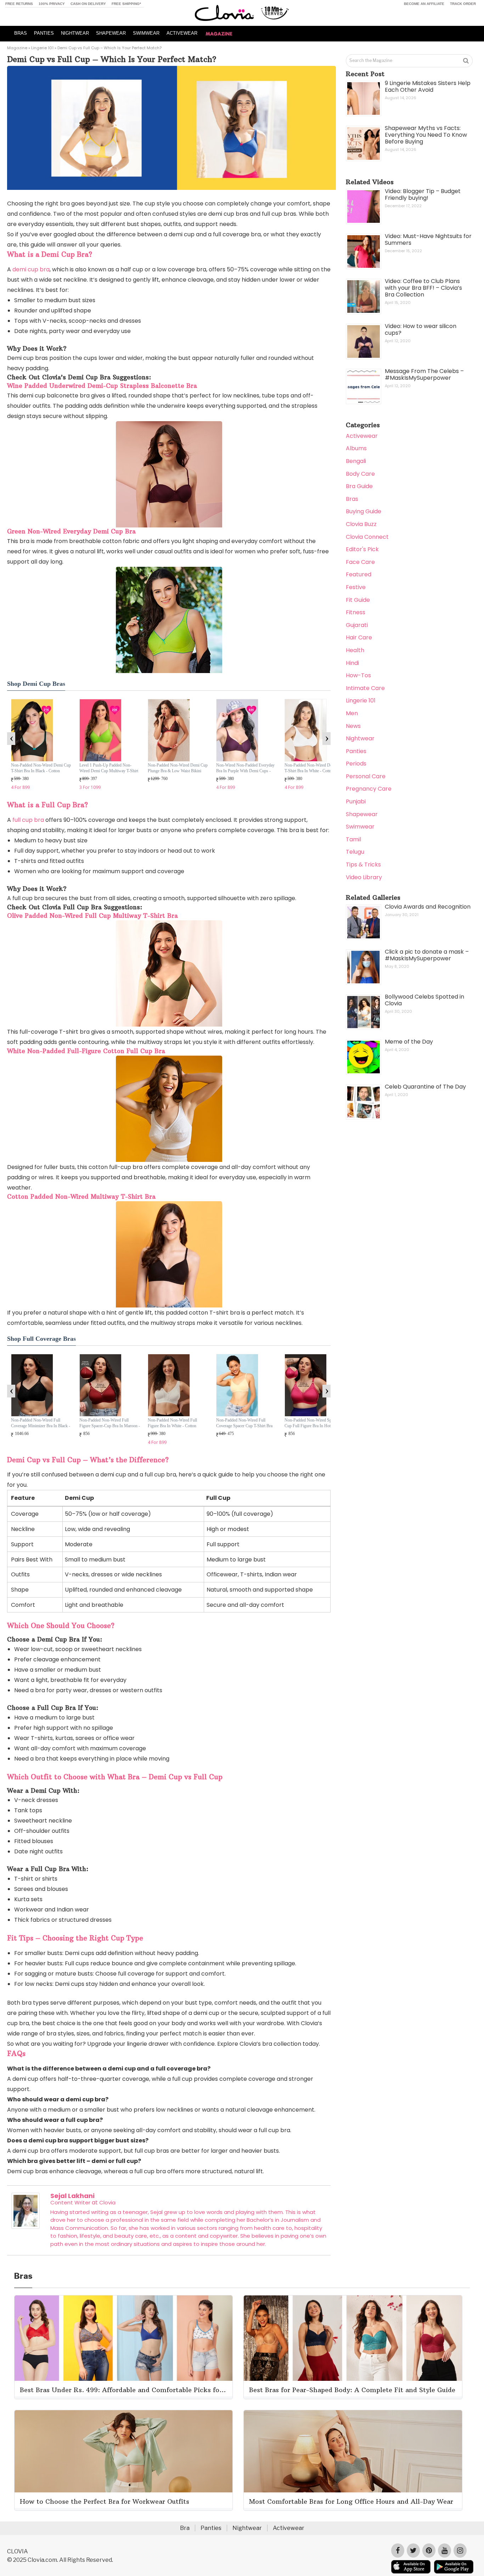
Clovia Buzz (361, 524)
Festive (356, 587)
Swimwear (360, 827)
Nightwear (360, 738)
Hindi (352, 663)
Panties (356, 751)
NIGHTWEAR (75, 33)
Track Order (463, 4)
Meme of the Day (409, 1042)
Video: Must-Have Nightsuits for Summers (428, 239)
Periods (356, 764)
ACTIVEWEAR (182, 33)
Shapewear (362, 814)
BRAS (21, 33)
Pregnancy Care (369, 789)
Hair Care (359, 637)
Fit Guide (358, 600)
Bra (185, 2528)
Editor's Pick (362, 549)
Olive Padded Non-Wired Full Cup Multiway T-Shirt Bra (92, 916)
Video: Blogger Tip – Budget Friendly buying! (423, 194)
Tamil (353, 839)
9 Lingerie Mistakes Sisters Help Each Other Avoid (428, 86)
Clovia (107, 2202)
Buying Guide (364, 511)
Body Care (360, 474)
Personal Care (366, 776)
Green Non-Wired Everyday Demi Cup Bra (71, 531)
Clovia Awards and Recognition (428, 907)
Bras (352, 499)
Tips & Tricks (363, 865)
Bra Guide (359, 486)
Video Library (364, 877)
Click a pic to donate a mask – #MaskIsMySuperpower (427, 955)
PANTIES (44, 33)
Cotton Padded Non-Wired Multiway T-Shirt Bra (81, 1197)
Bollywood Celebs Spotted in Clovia (424, 1000)
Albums (356, 448)
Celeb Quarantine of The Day (425, 1087)
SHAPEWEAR (111, 33)
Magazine (17, 48)
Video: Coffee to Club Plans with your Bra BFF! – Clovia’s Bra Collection (423, 288)
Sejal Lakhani (72, 2196)
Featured (359, 574)
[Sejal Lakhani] (26, 2227)
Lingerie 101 (42, 48)
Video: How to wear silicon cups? (421, 329)
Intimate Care (365, 688)
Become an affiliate (424, 4)
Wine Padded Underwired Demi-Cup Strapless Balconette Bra (102, 386)
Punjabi (356, 801)
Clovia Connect (367, 537)
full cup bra (28, 820)
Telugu (355, 852)
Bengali (356, 461)
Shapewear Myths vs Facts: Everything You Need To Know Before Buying (426, 135)
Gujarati (357, 625)
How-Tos (358, 675)
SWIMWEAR (146, 33)
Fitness (356, 612)
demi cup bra (31, 269)
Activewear (362, 436)
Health (355, 650)
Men (352, 713)
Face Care (360, 562)
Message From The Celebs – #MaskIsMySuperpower (424, 374)
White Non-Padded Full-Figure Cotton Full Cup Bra (86, 1051)
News (353, 726)
